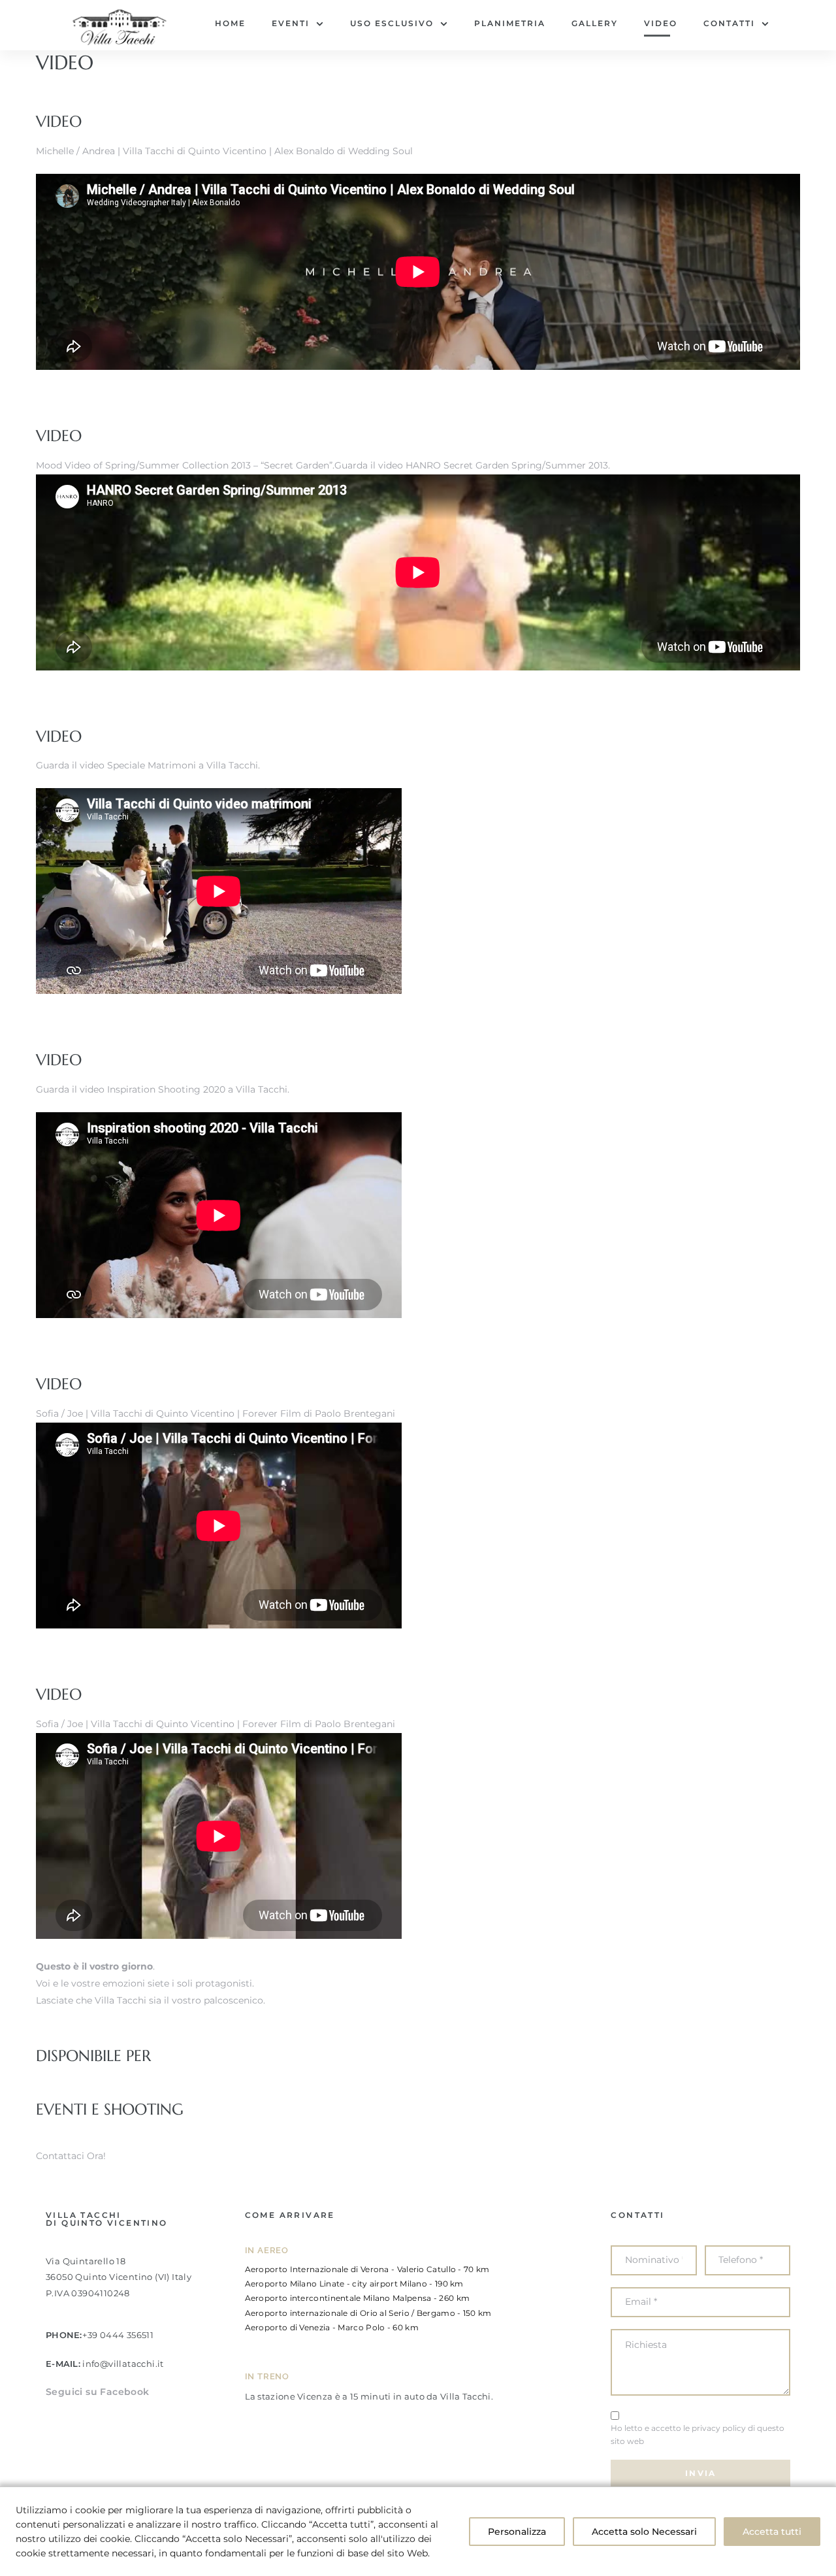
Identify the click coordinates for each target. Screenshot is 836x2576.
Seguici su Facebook (98, 2392)
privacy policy (719, 2428)
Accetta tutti (772, 2532)
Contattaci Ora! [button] (71, 2156)
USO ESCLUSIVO (392, 23)
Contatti (729, 23)
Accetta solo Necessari (644, 2532)
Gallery (595, 23)
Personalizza (517, 2532)
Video (661, 23)
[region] (418, 2531)
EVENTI (291, 23)
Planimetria (510, 23)
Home (230, 23)
